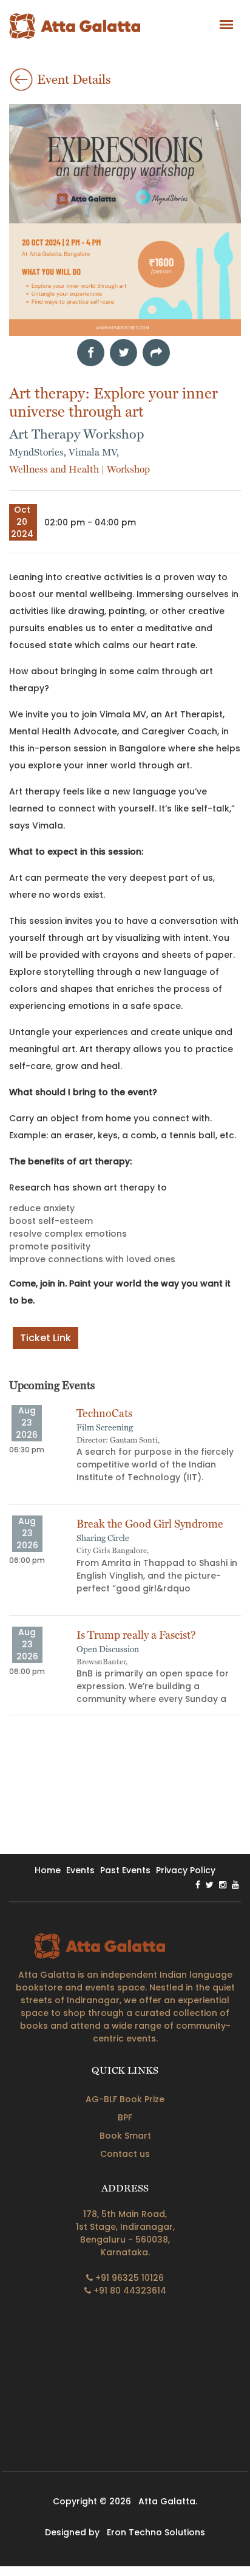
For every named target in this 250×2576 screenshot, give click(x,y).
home (48, 1870)
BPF (125, 2117)
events (80, 1870)
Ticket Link (46, 1338)
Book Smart (125, 2136)
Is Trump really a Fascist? (136, 1635)
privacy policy (186, 1870)
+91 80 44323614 (129, 2291)
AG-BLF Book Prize (125, 2099)
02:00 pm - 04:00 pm (90, 522)
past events (125, 1870)
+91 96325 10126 (128, 2278)
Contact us (125, 2154)
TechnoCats (104, 1413)
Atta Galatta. (168, 2501)
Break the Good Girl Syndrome (150, 1524)
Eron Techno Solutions (156, 2532)
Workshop (128, 469)
